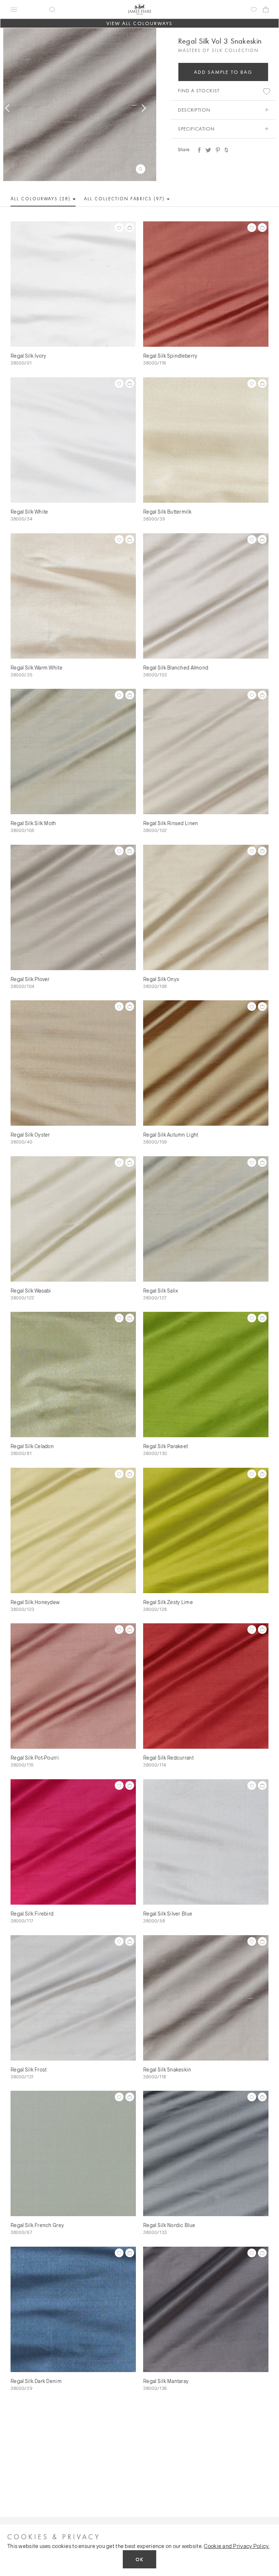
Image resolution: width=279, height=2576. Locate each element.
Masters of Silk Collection (218, 50)
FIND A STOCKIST (199, 91)
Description (194, 110)
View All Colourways (140, 23)
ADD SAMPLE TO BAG (223, 72)
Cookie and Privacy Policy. (236, 2546)
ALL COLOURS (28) (41, 199)
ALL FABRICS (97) (125, 199)
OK (139, 2559)
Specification (196, 129)
